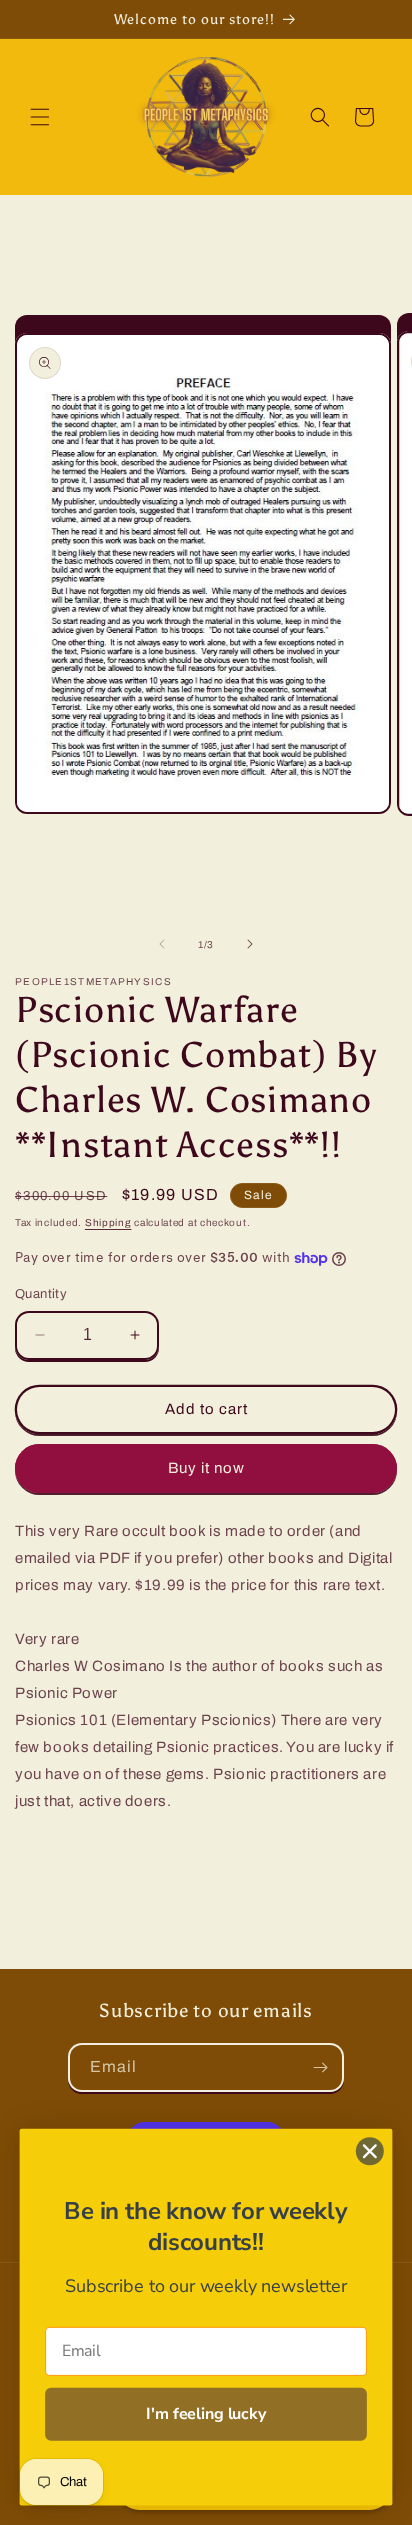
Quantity (41, 1294)
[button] (40, 117)
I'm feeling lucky (206, 2414)
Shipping (108, 1222)
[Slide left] (162, 944)
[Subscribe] (320, 2067)
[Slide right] (250, 944)
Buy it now (206, 1468)
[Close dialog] (369, 2151)
